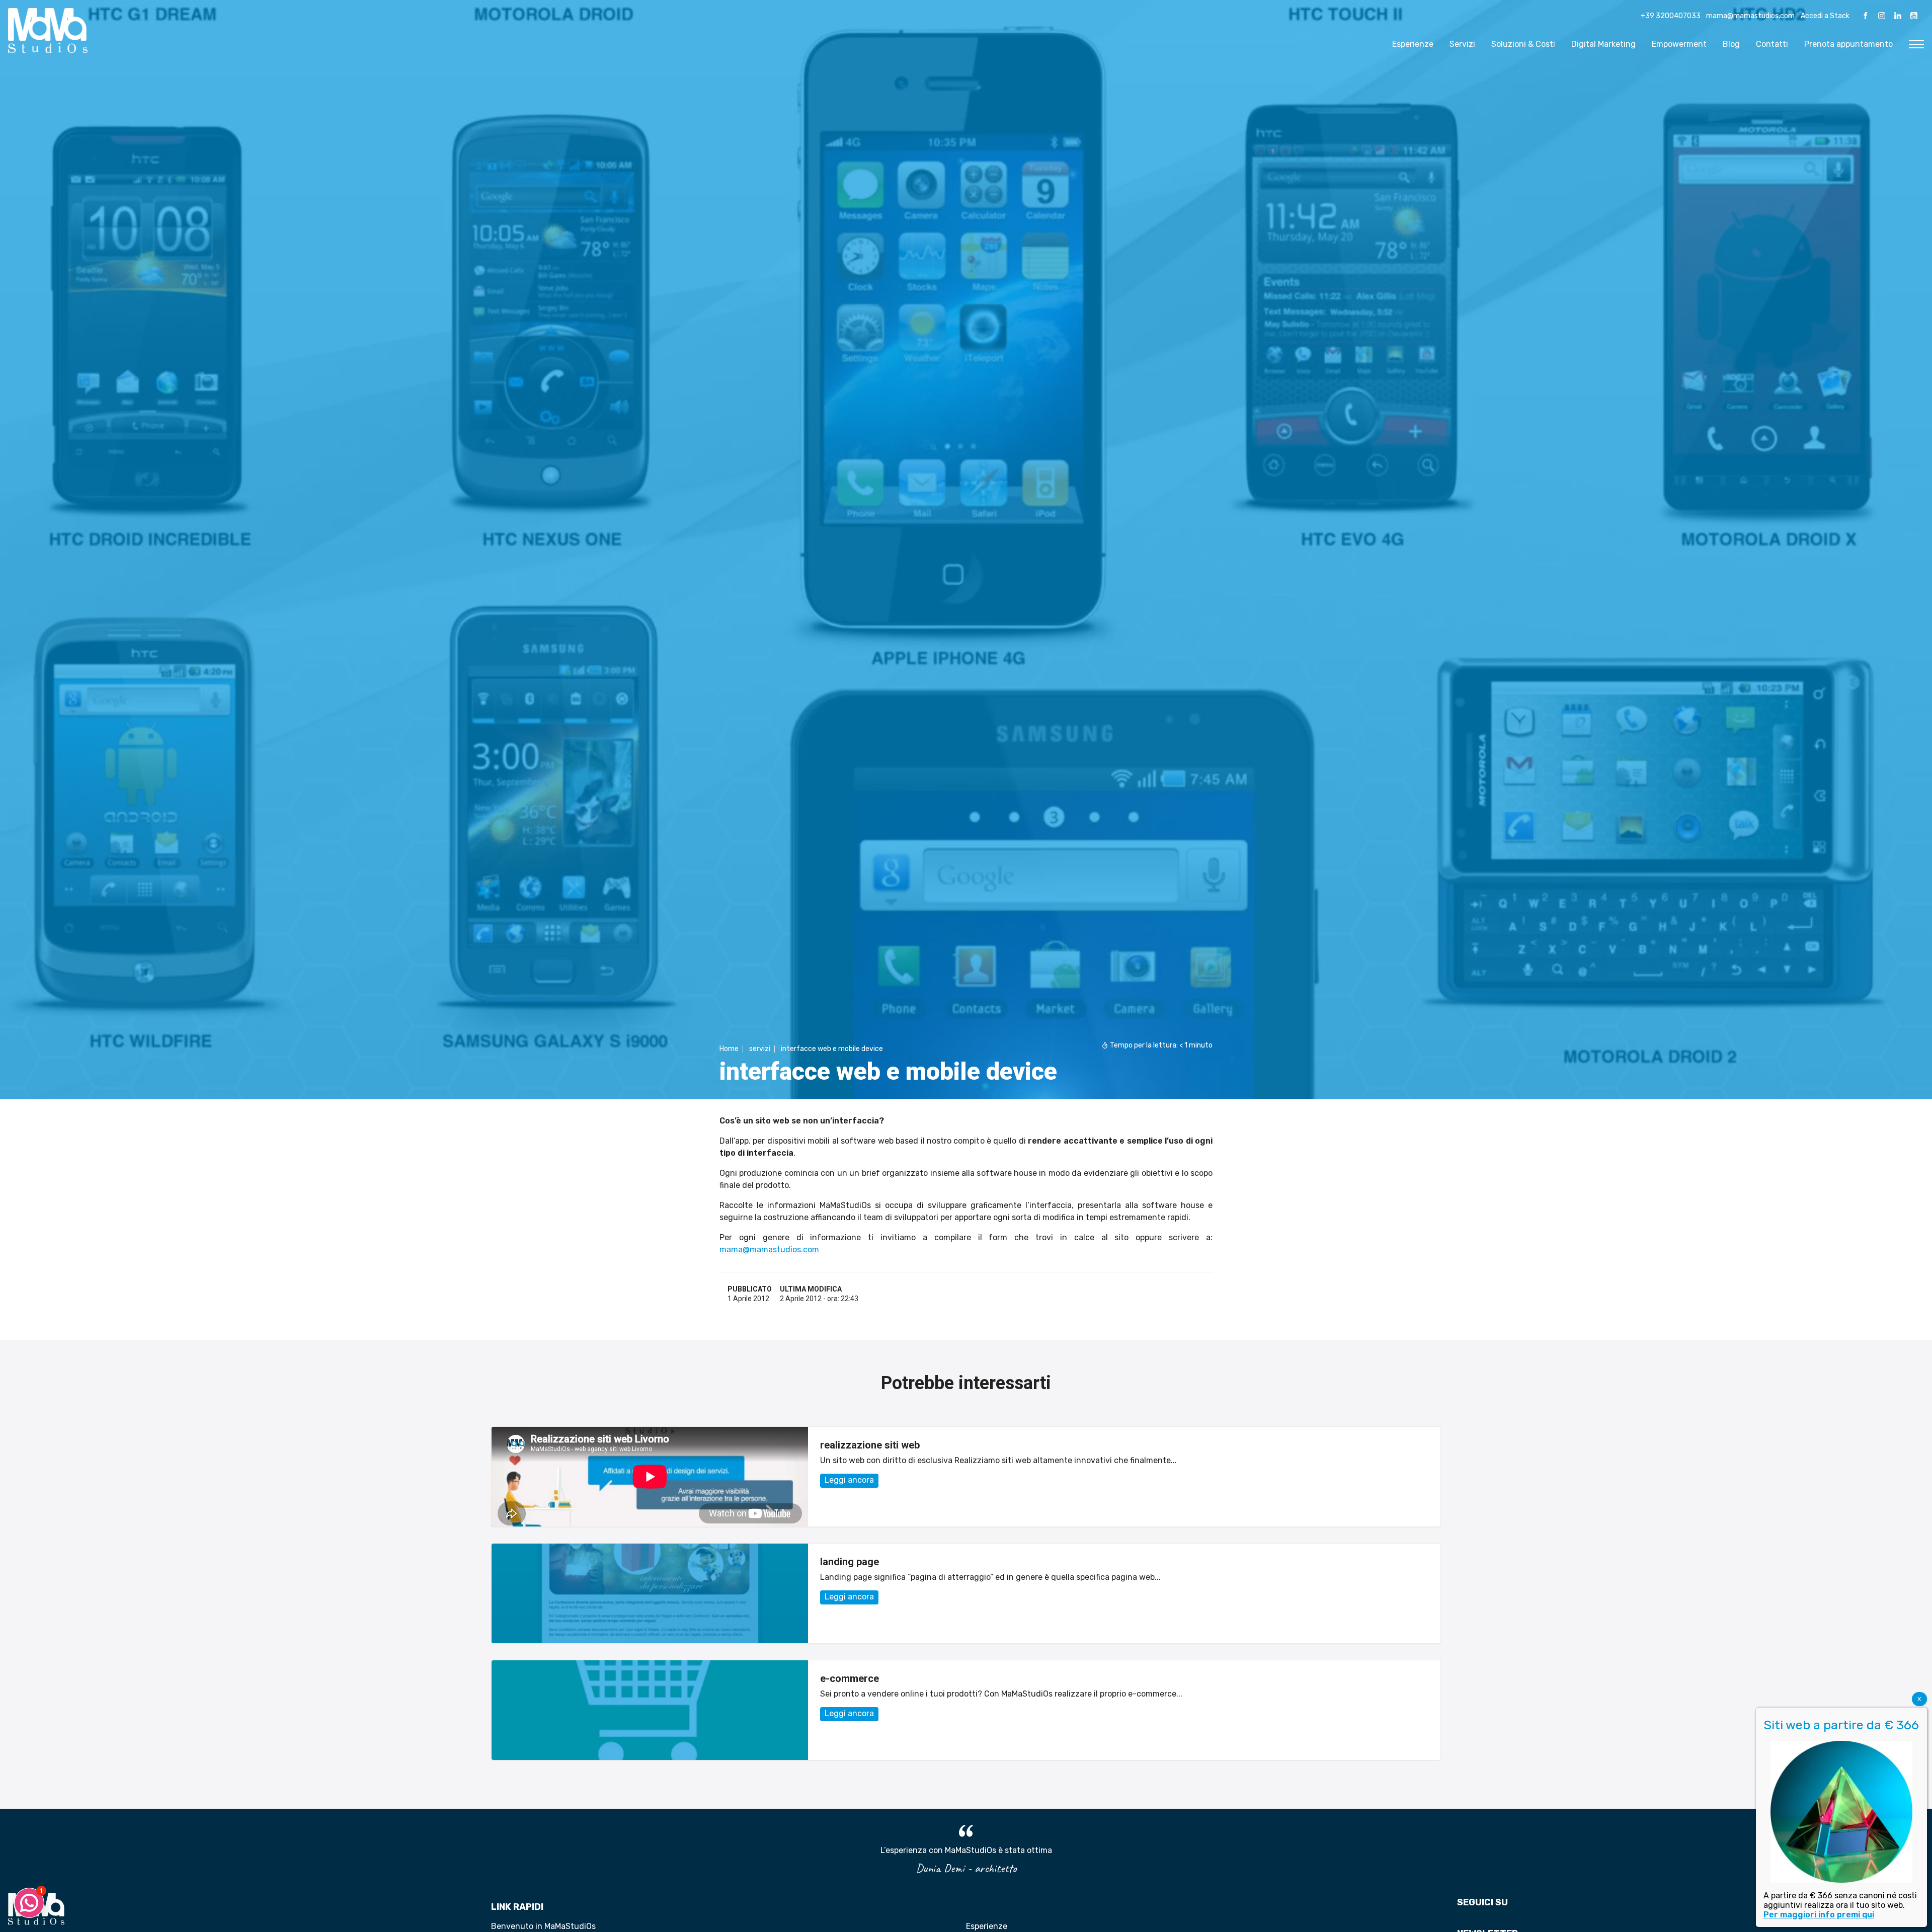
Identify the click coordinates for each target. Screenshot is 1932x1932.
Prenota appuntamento (1848, 44)
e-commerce (850, 1678)
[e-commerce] (650, 1710)
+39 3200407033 (1671, 16)
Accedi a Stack (1825, 16)
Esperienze (1413, 44)
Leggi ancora (849, 1480)
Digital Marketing (1603, 44)
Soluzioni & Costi (1523, 44)
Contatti (1772, 44)
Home (729, 1049)
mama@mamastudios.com (1750, 16)
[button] (29, 1903)
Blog (1731, 44)
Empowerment (1679, 44)
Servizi (1462, 44)
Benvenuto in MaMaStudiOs (543, 1926)
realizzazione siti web (870, 1445)
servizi (760, 1049)
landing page (850, 1562)
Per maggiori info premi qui (1819, 1915)
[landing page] (650, 1593)
